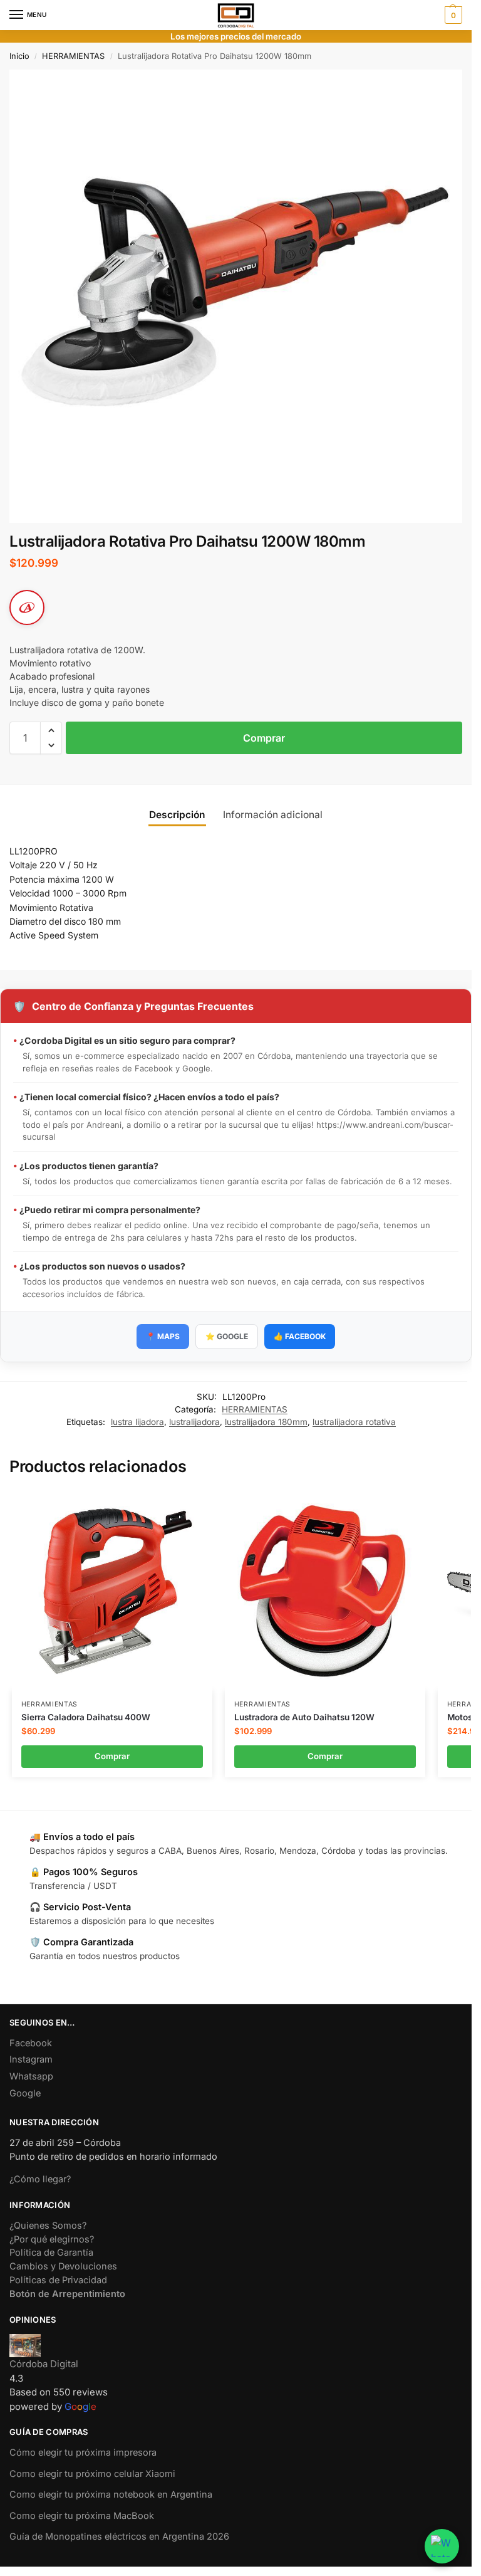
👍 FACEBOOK (300, 1336)
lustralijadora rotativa (354, 1422)
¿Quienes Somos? (48, 2226)
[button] (452, 15)
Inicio (19, 56)
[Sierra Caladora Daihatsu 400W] (112, 1590)
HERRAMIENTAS (73, 56)
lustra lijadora (137, 1422)
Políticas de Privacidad (58, 2280)
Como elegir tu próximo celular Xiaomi (92, 2474)
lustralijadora (194, 1422)
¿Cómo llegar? (40, 2179)
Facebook (31, 2043)
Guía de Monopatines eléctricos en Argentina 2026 (119, 2537)
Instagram (31, 2059)
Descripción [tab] (177, 815)
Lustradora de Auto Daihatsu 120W (304, 1717)
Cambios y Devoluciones (63, 2266)
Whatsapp (31, 2076)
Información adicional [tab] (273, 815)
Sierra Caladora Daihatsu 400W (86, 1717)
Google (25, 2093)
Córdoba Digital (44, 2364)
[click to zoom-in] (236, 296)
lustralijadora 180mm (266, 1422)
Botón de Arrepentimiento (67, 2294)
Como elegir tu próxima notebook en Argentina (111, 2495)
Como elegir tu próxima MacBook (82, 2516)
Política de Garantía (51, 2253)
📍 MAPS (163, 1336)
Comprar (264, 738)
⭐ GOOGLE (227, 1336)
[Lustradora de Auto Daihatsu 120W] (325, 1590)
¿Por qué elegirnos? (52, 2239)
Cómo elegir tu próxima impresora (83, 2452)
